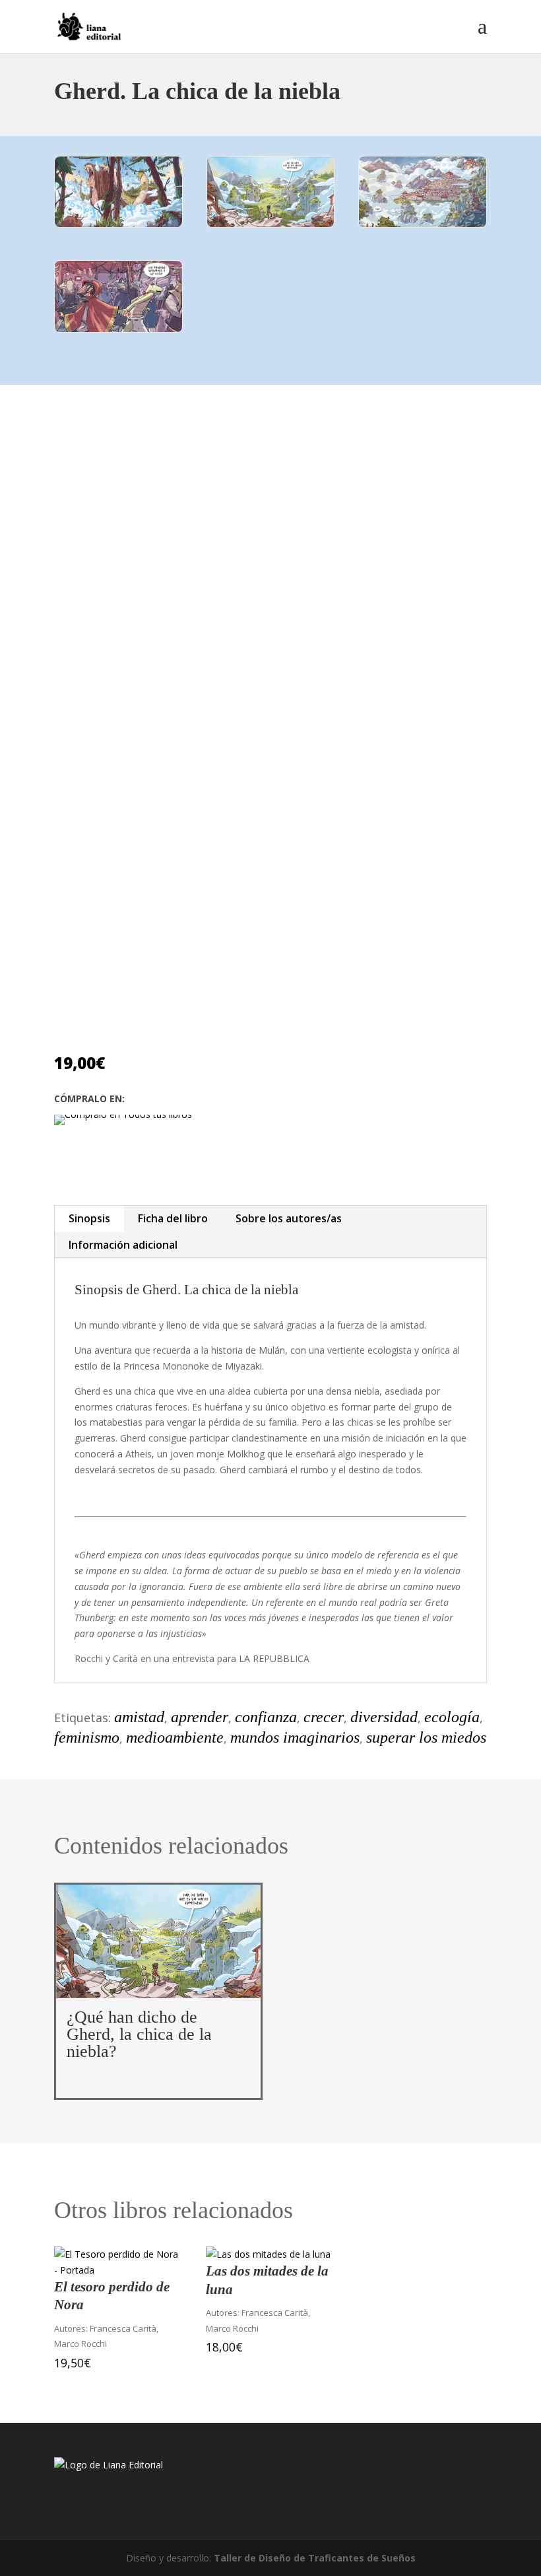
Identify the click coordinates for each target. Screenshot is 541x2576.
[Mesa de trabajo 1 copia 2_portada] (118, 224)
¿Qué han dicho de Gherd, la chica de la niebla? (139, 2034)
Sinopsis (89, 1218)
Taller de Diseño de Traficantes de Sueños (315, 2558)
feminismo (87, 1737)
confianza (266, 1717)
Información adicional (123, 1245)
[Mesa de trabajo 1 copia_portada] (423, 224)
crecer (324, 1717)
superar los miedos (426, 1737)
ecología (452, 1717)
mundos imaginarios (295, 1737)
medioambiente (175, 1737)
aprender (200, 1717)
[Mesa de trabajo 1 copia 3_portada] (118, 329)
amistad (139, 1717)
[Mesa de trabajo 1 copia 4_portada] (271, 224)
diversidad (384, 1717)
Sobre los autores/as (289, 1218)
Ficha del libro (173, 1218)
